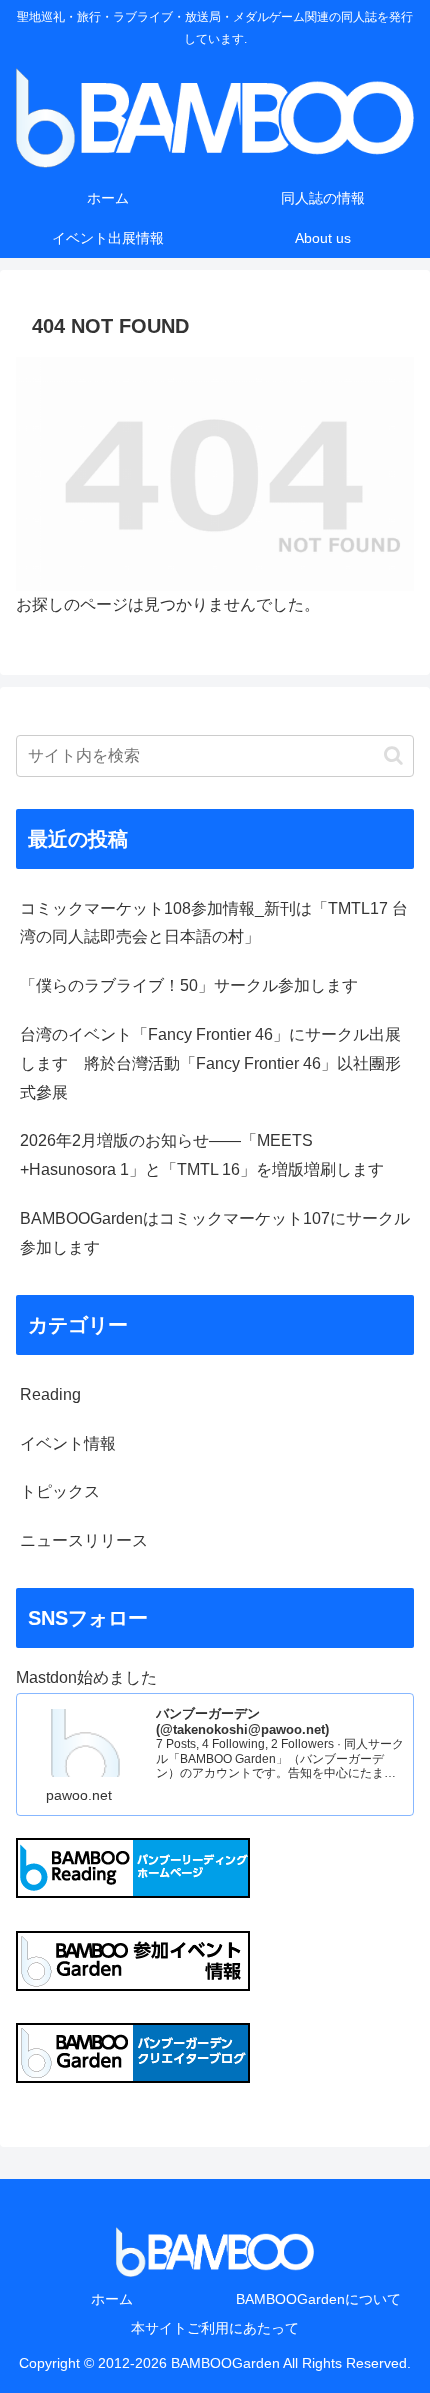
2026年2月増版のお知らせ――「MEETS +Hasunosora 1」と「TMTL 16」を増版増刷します (202, 1155)
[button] (393, 755)
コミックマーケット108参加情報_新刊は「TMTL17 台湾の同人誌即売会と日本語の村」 (214, 923)
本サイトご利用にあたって (215, 2328)
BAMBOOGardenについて (318, 2299)
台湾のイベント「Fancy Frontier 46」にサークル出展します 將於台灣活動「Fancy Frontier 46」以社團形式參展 (210, 1063)
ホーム (112, 2299)
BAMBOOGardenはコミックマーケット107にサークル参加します (215, 1233)
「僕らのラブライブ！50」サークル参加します (189, 985)
